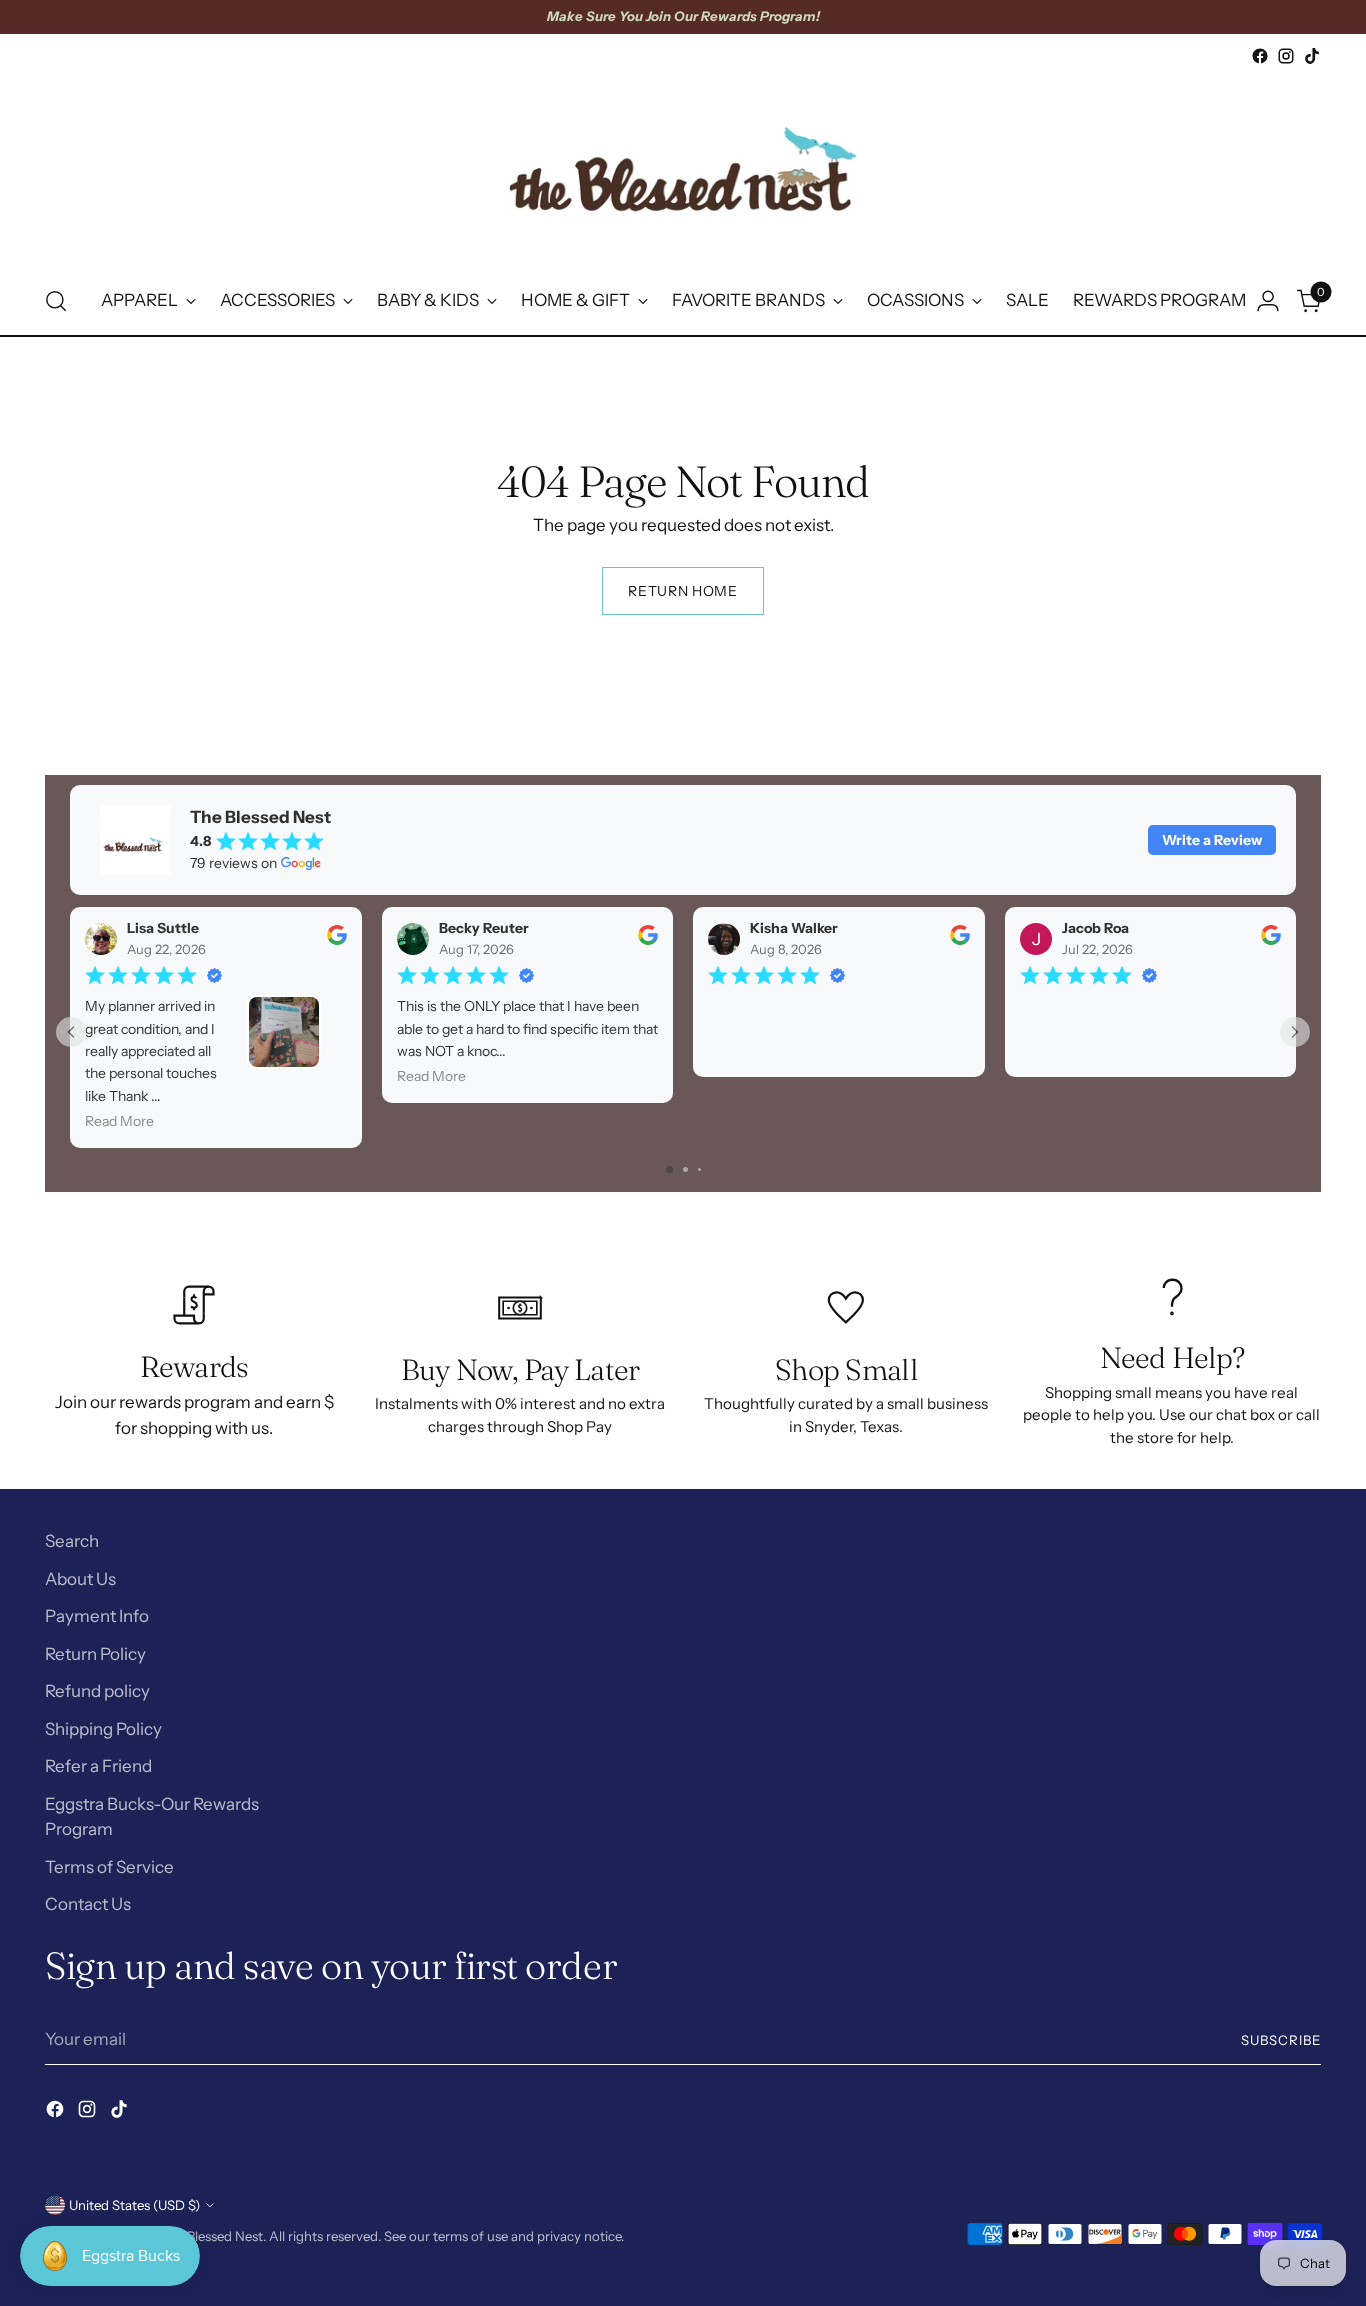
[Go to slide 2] (685, 1169)
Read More (119, 1121)
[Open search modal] (56, 301)
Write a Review (1212, 840)
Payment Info (97, 1616)
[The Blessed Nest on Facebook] (1260, 56)
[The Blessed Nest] (683, 168)
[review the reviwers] (337, 940)
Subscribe (1281, 2040)
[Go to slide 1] (669, 1169)
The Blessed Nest (211, 2236)
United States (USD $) (134, 2205)
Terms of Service (109, 1867)
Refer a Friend (98, 1766)
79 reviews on (233, 863)
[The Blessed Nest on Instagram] (1286, 56)
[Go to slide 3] (699, 1169)
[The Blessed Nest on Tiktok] (1312, 56)
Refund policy (97, 1691)
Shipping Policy (103, 1729)
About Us (80, 1579)
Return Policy (95, 1654)
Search (72, 1541)
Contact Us (88, 1904)
